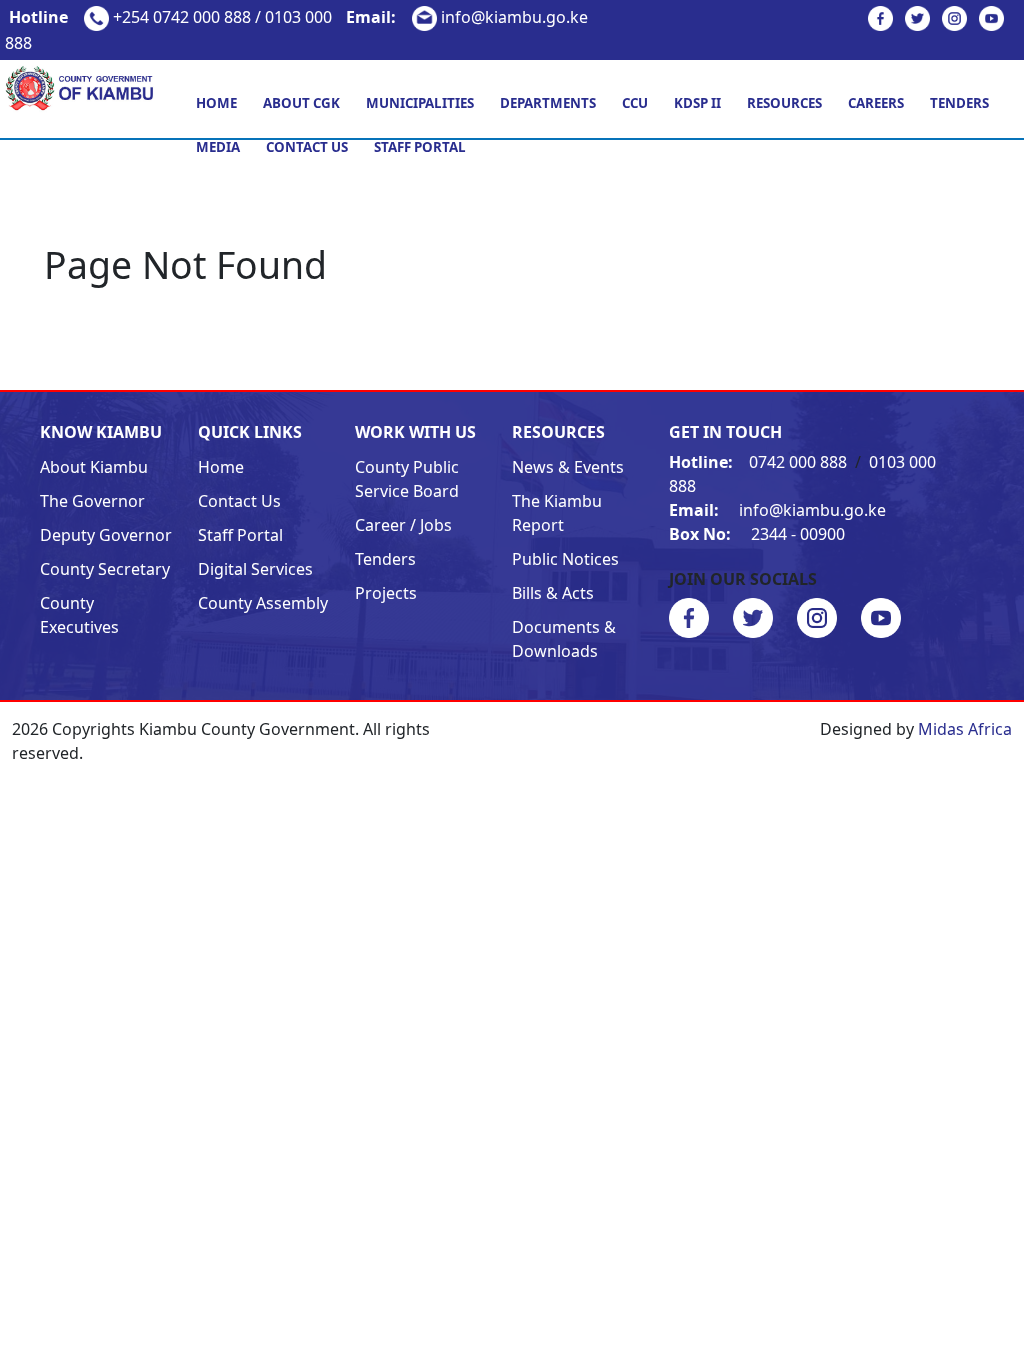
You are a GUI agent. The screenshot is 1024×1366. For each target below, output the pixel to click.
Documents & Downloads (564, 639)
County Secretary (105, 569)
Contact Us (307, 147)
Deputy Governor (106, 535)
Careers (876, 103)
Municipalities (420, 103)
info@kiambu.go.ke (467, 17)
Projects (386, 593)
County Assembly (263, 603)
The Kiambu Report (557, 513)
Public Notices (565, 559)
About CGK (301, 103)
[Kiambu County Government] (85, 87)
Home (216, 103)
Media (218, 147)
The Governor (92, 501)
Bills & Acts (553, 593)
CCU (635, 103)
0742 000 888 (760, 462)
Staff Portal (420, 147)
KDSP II (697, 103)
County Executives (79, 615)
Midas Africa (965, 729)
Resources (784, 103)
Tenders (959, 103)
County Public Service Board (407, 479)
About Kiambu (94, 467)
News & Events (568, 467)
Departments (548, 103)
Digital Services (255, 569)
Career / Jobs (403, 525)
